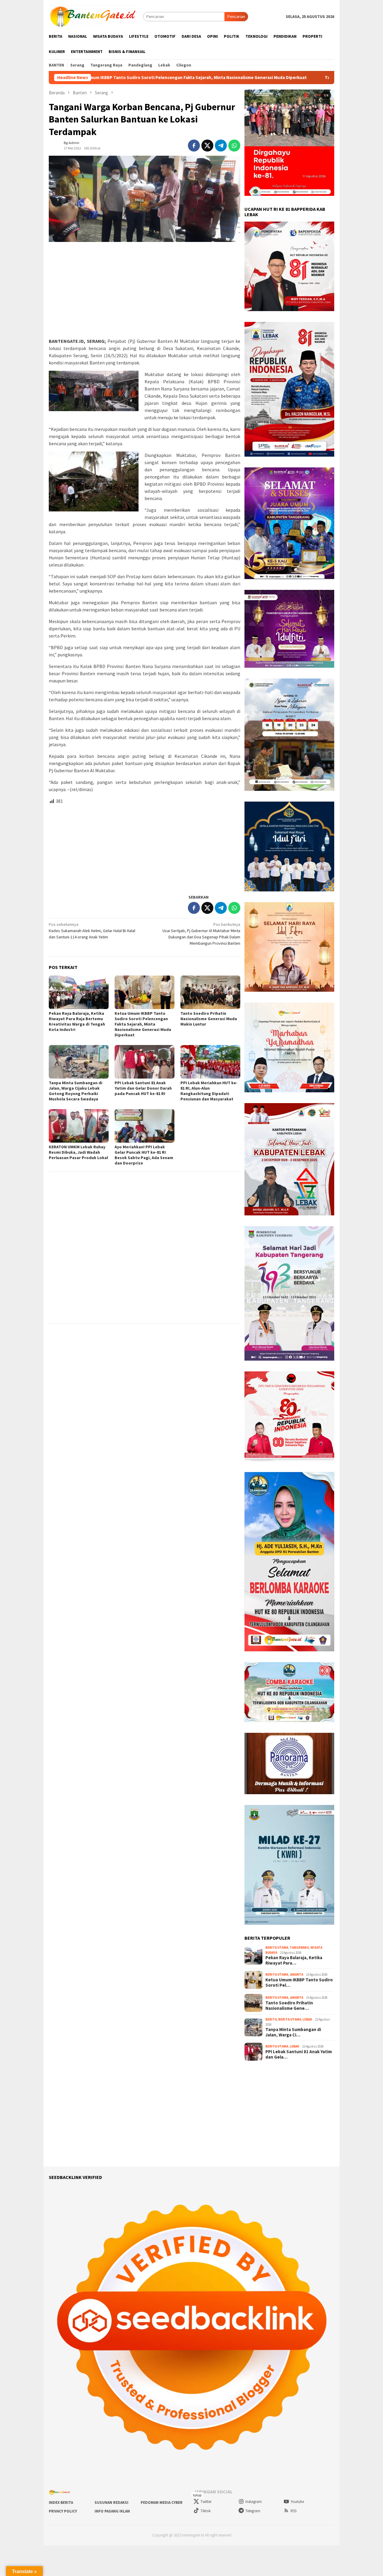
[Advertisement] (145, 290)
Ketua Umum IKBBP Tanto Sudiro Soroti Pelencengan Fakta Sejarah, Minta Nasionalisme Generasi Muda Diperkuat (143, 1024)
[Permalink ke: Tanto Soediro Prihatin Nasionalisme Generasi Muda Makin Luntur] (210, 992)
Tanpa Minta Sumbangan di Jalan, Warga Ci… (293, 2032)
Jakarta (296, 1974)
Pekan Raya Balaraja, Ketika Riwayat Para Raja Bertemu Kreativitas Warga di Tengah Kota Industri (77, 1021)
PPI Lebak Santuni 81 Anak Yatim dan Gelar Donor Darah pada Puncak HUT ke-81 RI (143, 1088)
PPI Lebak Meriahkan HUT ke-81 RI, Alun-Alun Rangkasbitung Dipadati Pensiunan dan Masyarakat (209, 1091)
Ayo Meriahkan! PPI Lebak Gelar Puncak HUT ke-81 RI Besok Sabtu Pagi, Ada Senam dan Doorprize (144, 1155)
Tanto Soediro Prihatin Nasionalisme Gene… (289, 2006)
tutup (197, 2495)
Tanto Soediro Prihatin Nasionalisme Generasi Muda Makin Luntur (279, 78)
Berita (271, 2019)
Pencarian (236, 16)
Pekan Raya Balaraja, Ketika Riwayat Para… (294, 1960)
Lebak (307, 2019)
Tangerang (299, 1947)
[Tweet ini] (207, 146)
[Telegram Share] (221, 146)
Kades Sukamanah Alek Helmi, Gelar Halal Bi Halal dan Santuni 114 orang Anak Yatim (92, 931)
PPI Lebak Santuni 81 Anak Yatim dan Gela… (299, 2054)
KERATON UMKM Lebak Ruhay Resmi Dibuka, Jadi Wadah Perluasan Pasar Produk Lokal (78, 1152)
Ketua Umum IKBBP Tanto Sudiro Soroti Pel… (299, 1983)
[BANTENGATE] (94, 16)
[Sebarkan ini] (194, 146)
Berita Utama (277, 1947)
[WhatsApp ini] (234, 146)
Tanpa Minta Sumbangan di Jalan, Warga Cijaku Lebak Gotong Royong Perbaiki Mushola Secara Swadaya (76, 1091)
